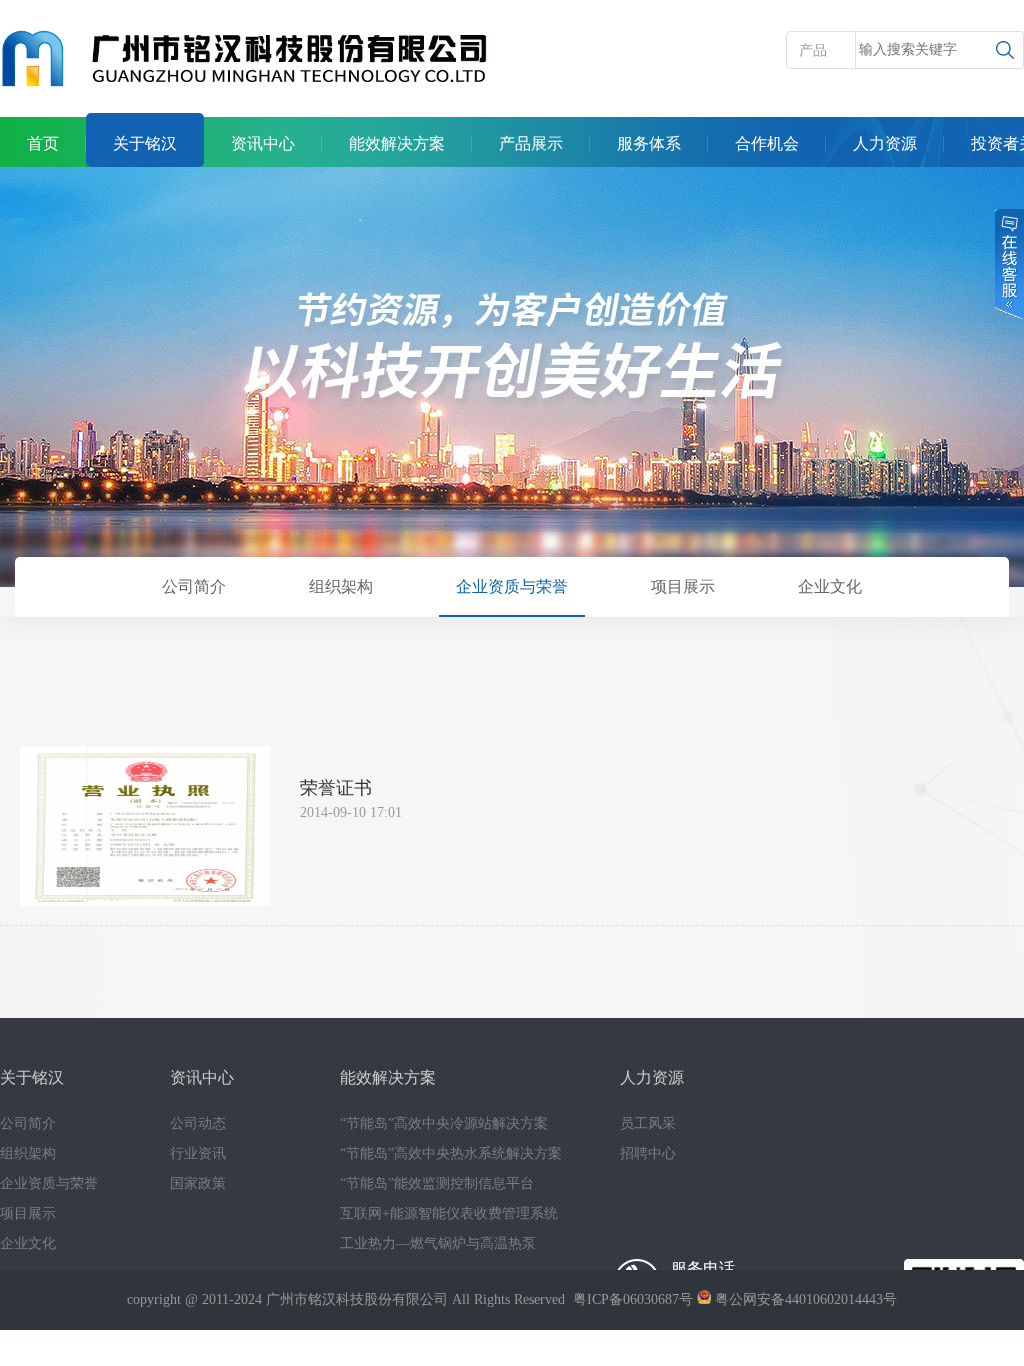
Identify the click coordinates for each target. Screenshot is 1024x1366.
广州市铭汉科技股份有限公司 (357, 1299)
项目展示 (683, 586)
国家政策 (198, 1183)
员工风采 (648, 1123)
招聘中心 (648, 1153)
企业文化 (830, 586)
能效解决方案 (397, 143)
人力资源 (885, 143)
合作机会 (767, 143)
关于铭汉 (145, 143)
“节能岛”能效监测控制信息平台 (437, 1183)
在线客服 (1008, 264)
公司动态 (198, 1123)
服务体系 (649, 143)
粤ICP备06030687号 (633, 1299)
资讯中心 (263, 143)
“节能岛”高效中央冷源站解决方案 (444, 1123)
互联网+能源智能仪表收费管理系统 (449, 1213)
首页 (43, 143)
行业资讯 (198, 1153)
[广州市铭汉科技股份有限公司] (245, 60)
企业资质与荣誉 (512, 586)
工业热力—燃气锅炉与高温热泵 (438, 1243)
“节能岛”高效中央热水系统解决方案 (451, 1153)
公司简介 (194, 586)
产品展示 (531, 143)
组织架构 (341, 586)
